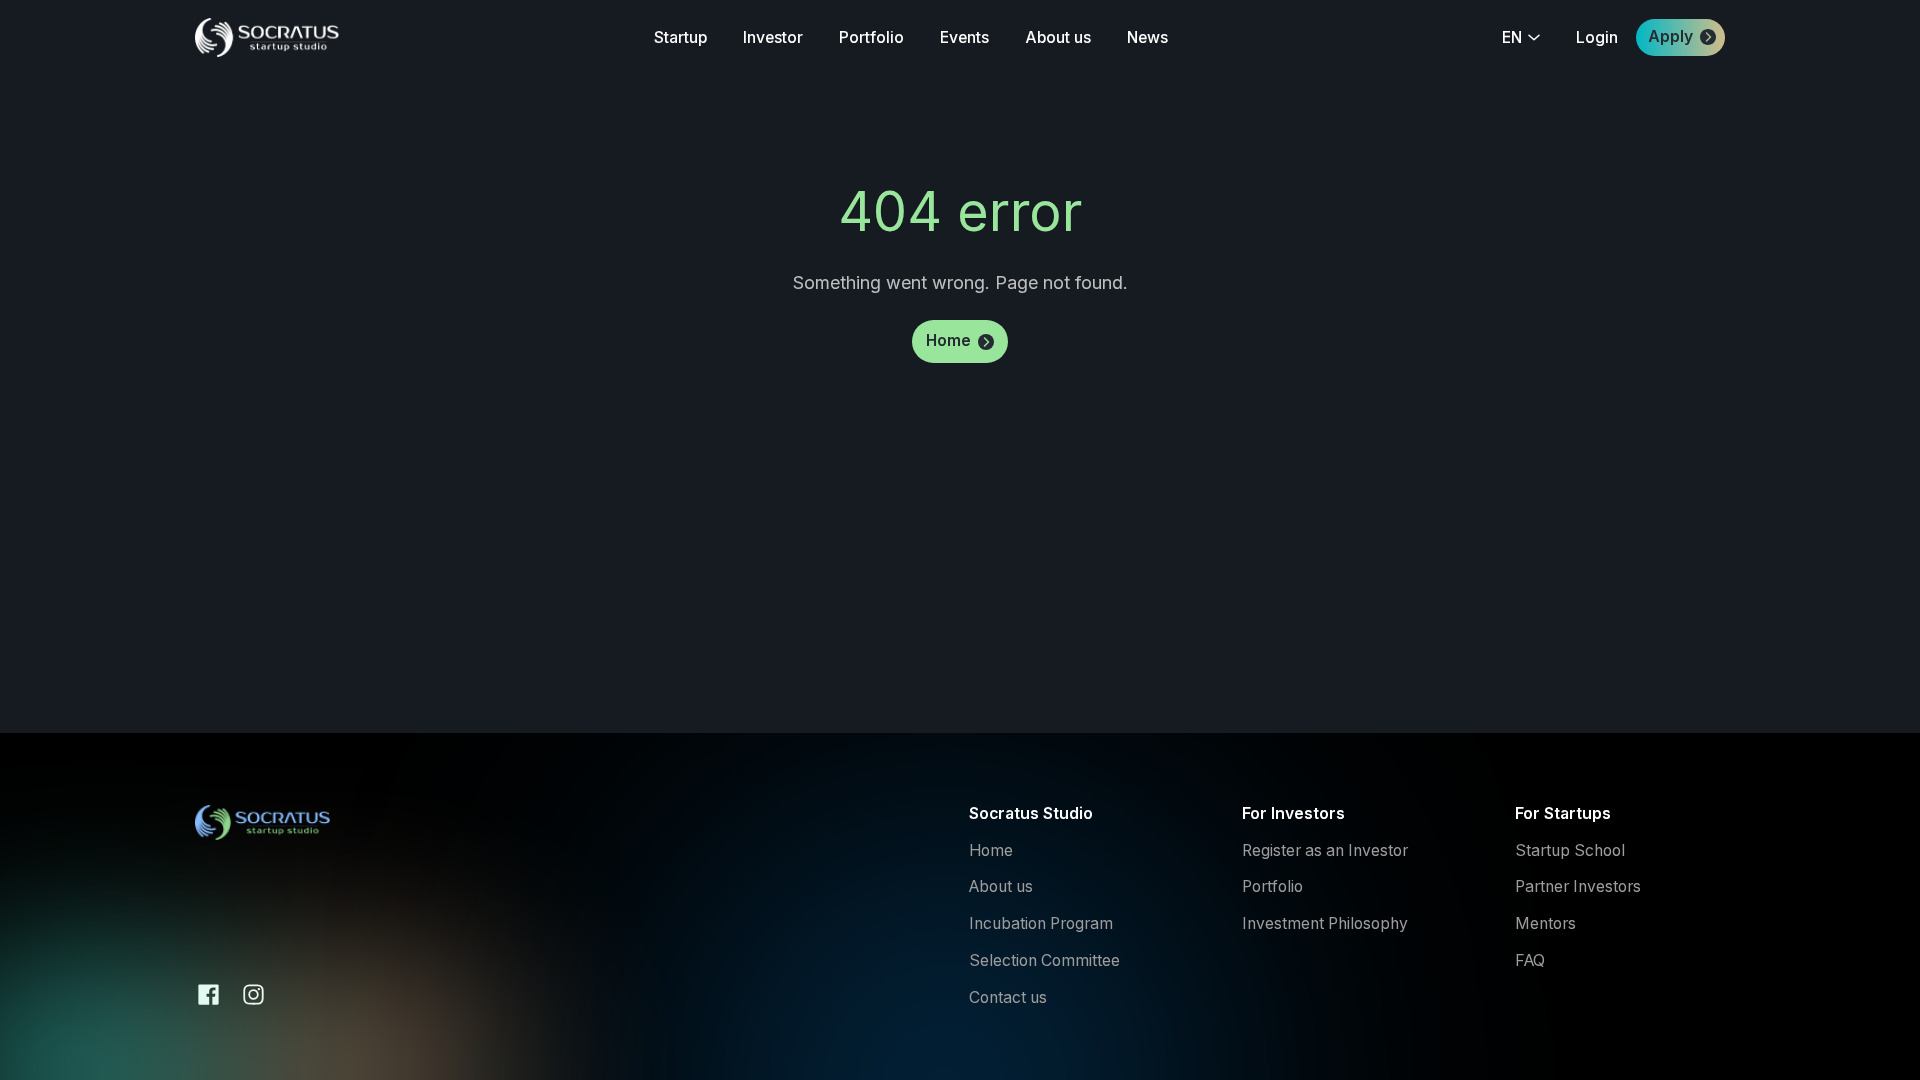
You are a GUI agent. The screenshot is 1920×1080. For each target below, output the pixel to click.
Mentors (1545, 924)
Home (991, 851)
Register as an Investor (1325, 851)
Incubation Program (1041, 924)
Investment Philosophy (1325, 924)
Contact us (1010, 998)
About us (1003, 887)
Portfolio (1272, 887)
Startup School (1570, 851)
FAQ (1530, 961)
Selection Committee (1044, 961)
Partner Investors (1578, 887)
